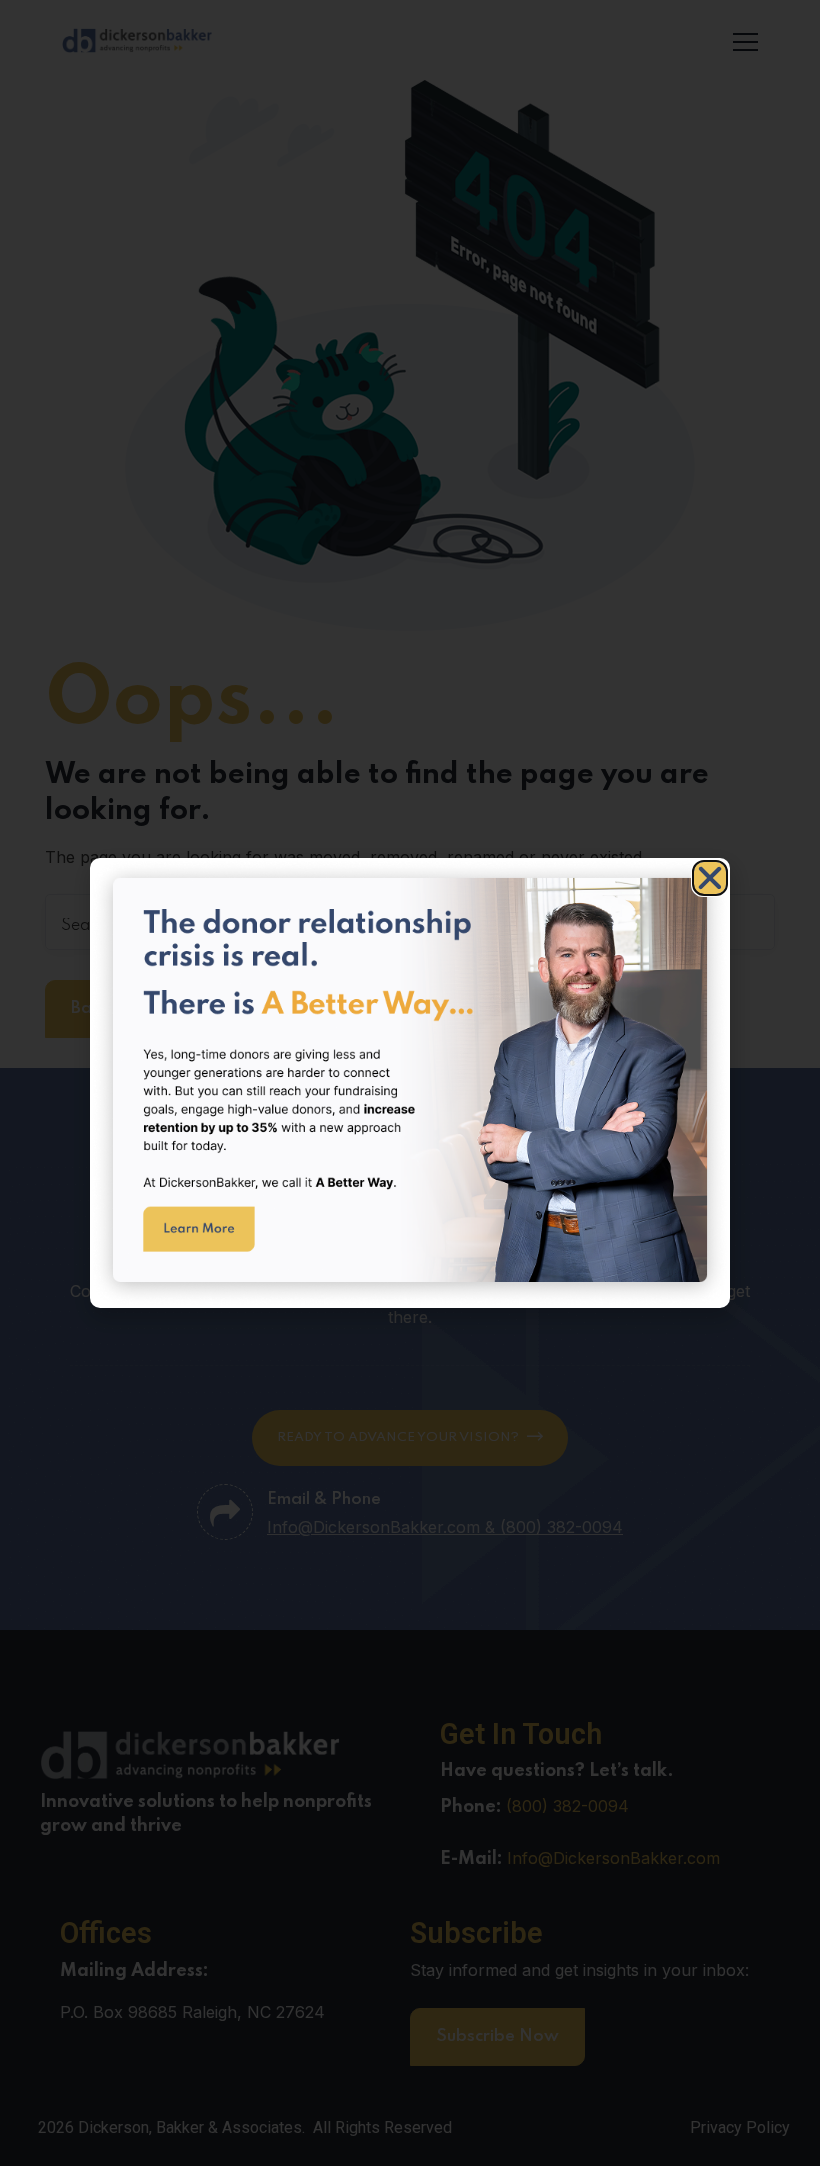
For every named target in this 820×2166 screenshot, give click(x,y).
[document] (410, 1083)
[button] (710, 878)
